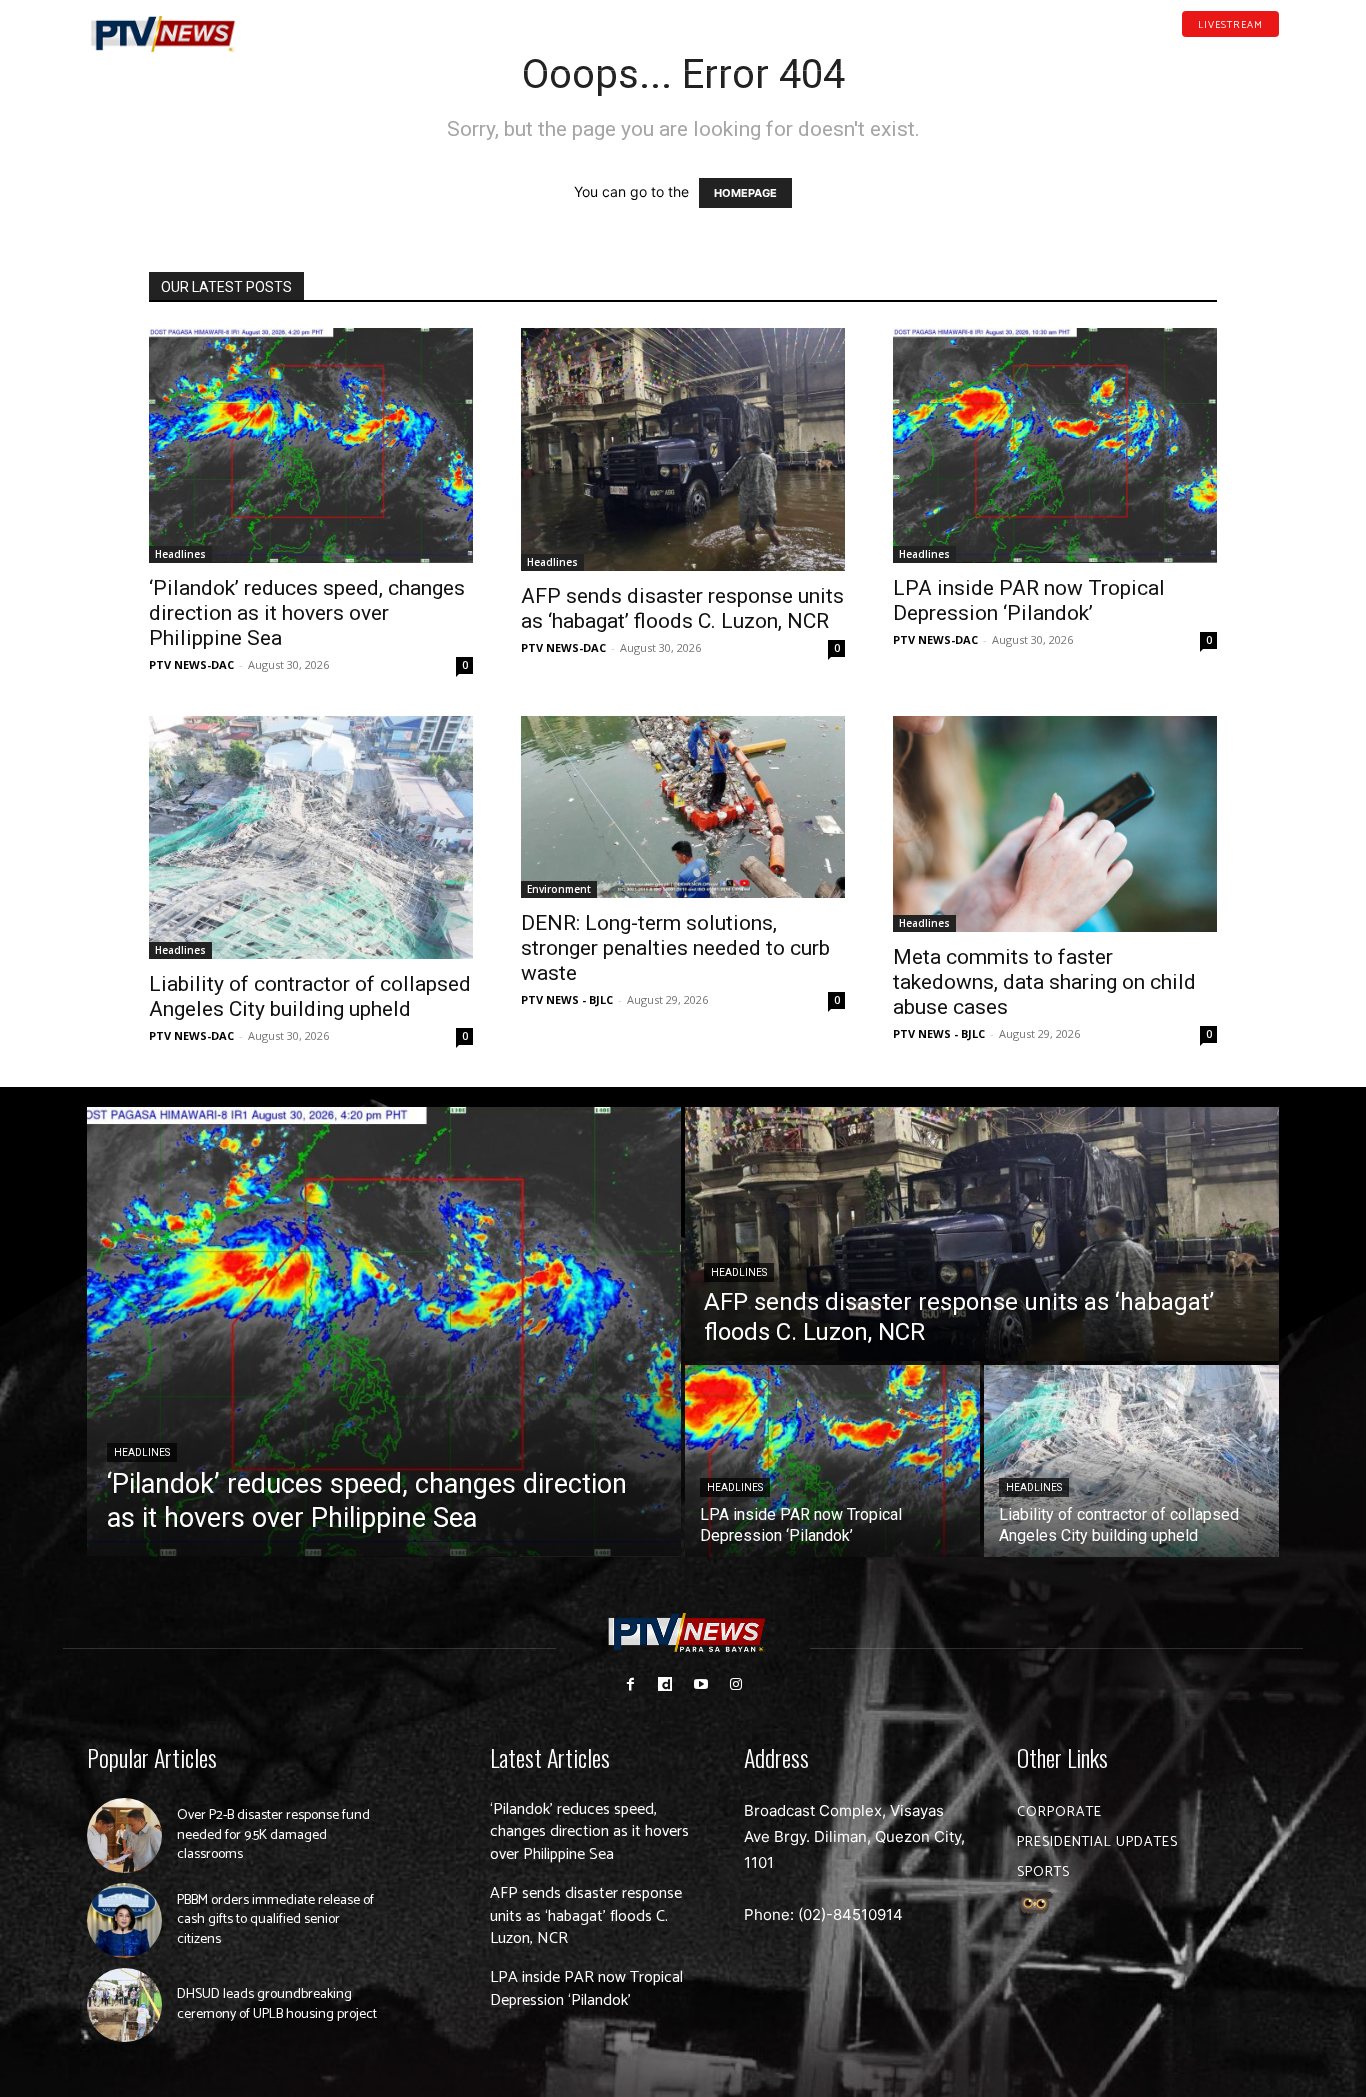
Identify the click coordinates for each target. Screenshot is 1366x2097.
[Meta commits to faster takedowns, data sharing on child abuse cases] (1055, 824)
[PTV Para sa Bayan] (163, 34)
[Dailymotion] (1209, 54)
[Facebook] (1178, 54)
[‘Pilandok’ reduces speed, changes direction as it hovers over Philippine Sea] (311, 445)
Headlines (180, 554)
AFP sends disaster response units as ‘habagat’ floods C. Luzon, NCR (682, 608)
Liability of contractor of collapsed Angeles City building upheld (310, 996)
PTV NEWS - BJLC (567, 999)
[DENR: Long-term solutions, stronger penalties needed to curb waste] (683, 807)
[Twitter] (1272, 54)
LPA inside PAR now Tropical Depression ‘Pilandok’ (1029, 600)
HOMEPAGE (745, 193)
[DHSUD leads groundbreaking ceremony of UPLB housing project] (124, 2005)
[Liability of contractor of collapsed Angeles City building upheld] (311, 837)
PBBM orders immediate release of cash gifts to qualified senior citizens (275, 1920)
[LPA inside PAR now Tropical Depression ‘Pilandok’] (1055, 445)
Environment (559, 889)
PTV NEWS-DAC (191, 664)
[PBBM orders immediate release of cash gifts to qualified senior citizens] (124, 1920)
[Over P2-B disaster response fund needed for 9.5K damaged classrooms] (124, 1835)
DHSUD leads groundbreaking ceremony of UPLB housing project (277, 2004)
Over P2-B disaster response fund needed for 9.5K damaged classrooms (273, 1835)
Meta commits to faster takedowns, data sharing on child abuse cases (1044, 982)
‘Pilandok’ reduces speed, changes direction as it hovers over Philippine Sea (307, 613)
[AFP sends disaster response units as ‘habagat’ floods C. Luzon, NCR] (683, 449)
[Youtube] (1241, 54)
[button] (288, 24)
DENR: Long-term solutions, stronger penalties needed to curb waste (675, 948)
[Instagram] (735, 1684)
